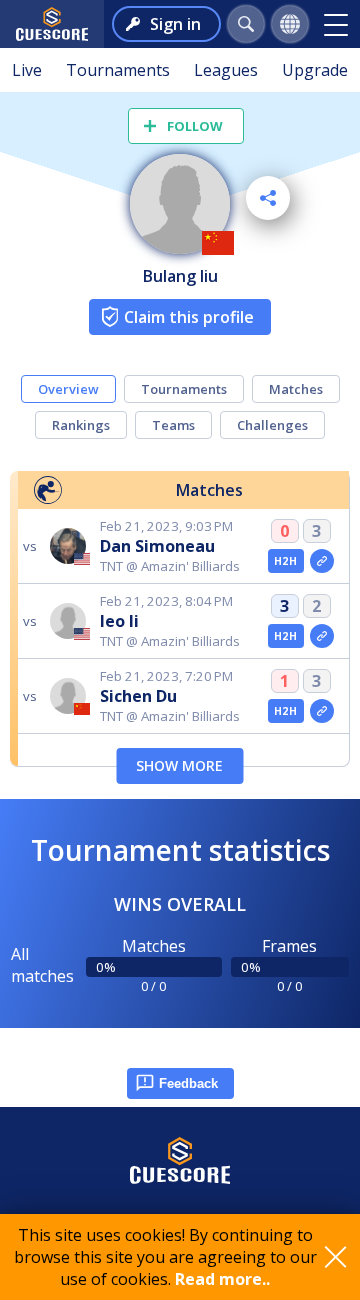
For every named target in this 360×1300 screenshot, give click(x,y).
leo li (119, 621)
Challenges (272, 425)
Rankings (81, 425)
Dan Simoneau (157, 546)
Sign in (175, 24)
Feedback (188, 1083)
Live (27, 70)
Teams (173, 425)
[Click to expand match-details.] (322, 561)
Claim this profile (189, 317)
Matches (296, 389)
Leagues (226, 70)
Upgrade (315, 70)
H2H (285, 561)
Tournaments (118, 70)
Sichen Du (138, 696)
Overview (68, 389)
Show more (179, 765)
